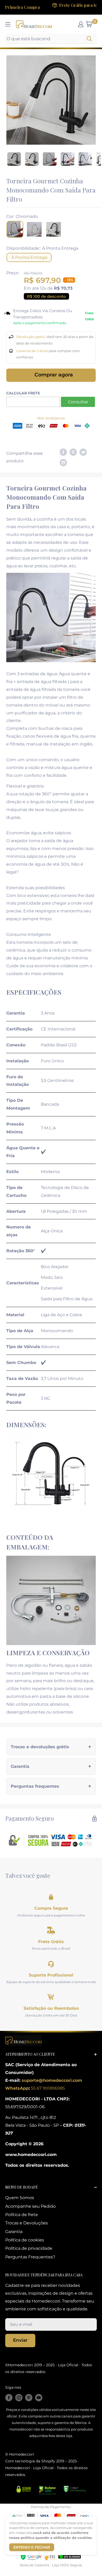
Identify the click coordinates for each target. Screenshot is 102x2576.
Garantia (20, 1766)
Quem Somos (20, 2198)
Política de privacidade (29, 2248)
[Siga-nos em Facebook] (9, 2398)
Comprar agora (54, 375)
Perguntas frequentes (35, 1786)
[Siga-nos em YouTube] (39, 2398)
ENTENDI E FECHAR (32, 2547)
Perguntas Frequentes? (30, 2257)
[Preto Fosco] (54, 229)
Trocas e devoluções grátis (40, 1747)
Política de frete (22, 2215)
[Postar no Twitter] (83, 452)
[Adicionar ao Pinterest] (73, 452)
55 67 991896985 (47, 2088)
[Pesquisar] (90, 39)
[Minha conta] (81, 24)
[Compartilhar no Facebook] (63, 452)
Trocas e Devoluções (27, 2223)
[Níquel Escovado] (34, 229)
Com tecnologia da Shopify (30, 2461)
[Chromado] (15, 229)
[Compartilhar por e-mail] (63, 462)
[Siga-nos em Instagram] (19, 2398)
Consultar (78, 402)
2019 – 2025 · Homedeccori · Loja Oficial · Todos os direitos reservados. (46, 2468)
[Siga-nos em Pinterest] (29, 2398)
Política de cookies (25, 2240)
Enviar (20, 2340)
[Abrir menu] (8, 24)
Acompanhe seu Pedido (30, 2206)
